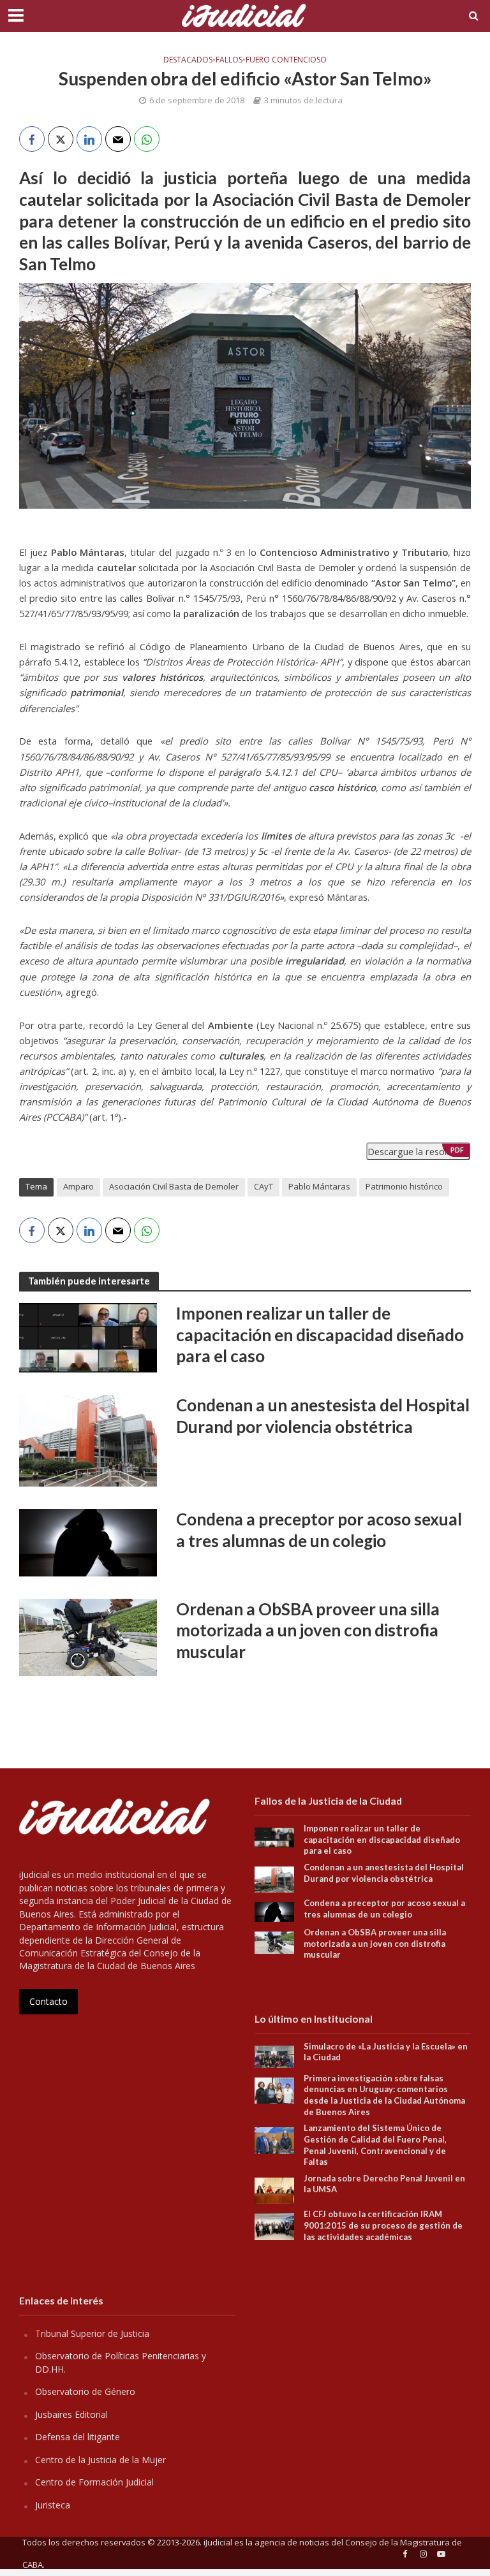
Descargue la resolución (418, 1151)
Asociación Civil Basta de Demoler (174, 1186)
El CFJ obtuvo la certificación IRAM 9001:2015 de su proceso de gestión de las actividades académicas (383, 2225)
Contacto (48, 2001)
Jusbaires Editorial (71, 2414)
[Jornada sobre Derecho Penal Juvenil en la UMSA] (274, 2189)
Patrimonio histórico (404, 1186)
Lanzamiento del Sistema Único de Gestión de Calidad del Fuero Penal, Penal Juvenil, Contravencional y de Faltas (375, 2145)
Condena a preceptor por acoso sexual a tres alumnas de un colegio (319, 1530)
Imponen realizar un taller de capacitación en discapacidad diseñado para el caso (320, 1335)
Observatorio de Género (85, 2391)
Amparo (78, 1186)
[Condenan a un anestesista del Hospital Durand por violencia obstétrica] (88, 1439)
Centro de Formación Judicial (94, 2482)
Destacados (188, 60)
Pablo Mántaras (319, 1186)
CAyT (264, 1186)
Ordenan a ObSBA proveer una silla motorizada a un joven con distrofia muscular (308, 1630)
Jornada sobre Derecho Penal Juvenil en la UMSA (384, 2184)
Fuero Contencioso (286, 60)
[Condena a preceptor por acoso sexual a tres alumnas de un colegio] (88, 1541)
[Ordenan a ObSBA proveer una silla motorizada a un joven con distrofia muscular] (88, 1636)
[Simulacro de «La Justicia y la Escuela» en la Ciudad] (274, 2056)
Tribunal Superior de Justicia (92, 2333)
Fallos (229, 60)
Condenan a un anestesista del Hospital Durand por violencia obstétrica (323, 1416)
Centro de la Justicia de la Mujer (100, 2460)
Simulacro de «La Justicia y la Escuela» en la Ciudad (386, 2052)
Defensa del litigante (78, 2437)
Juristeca (53, 2505)
